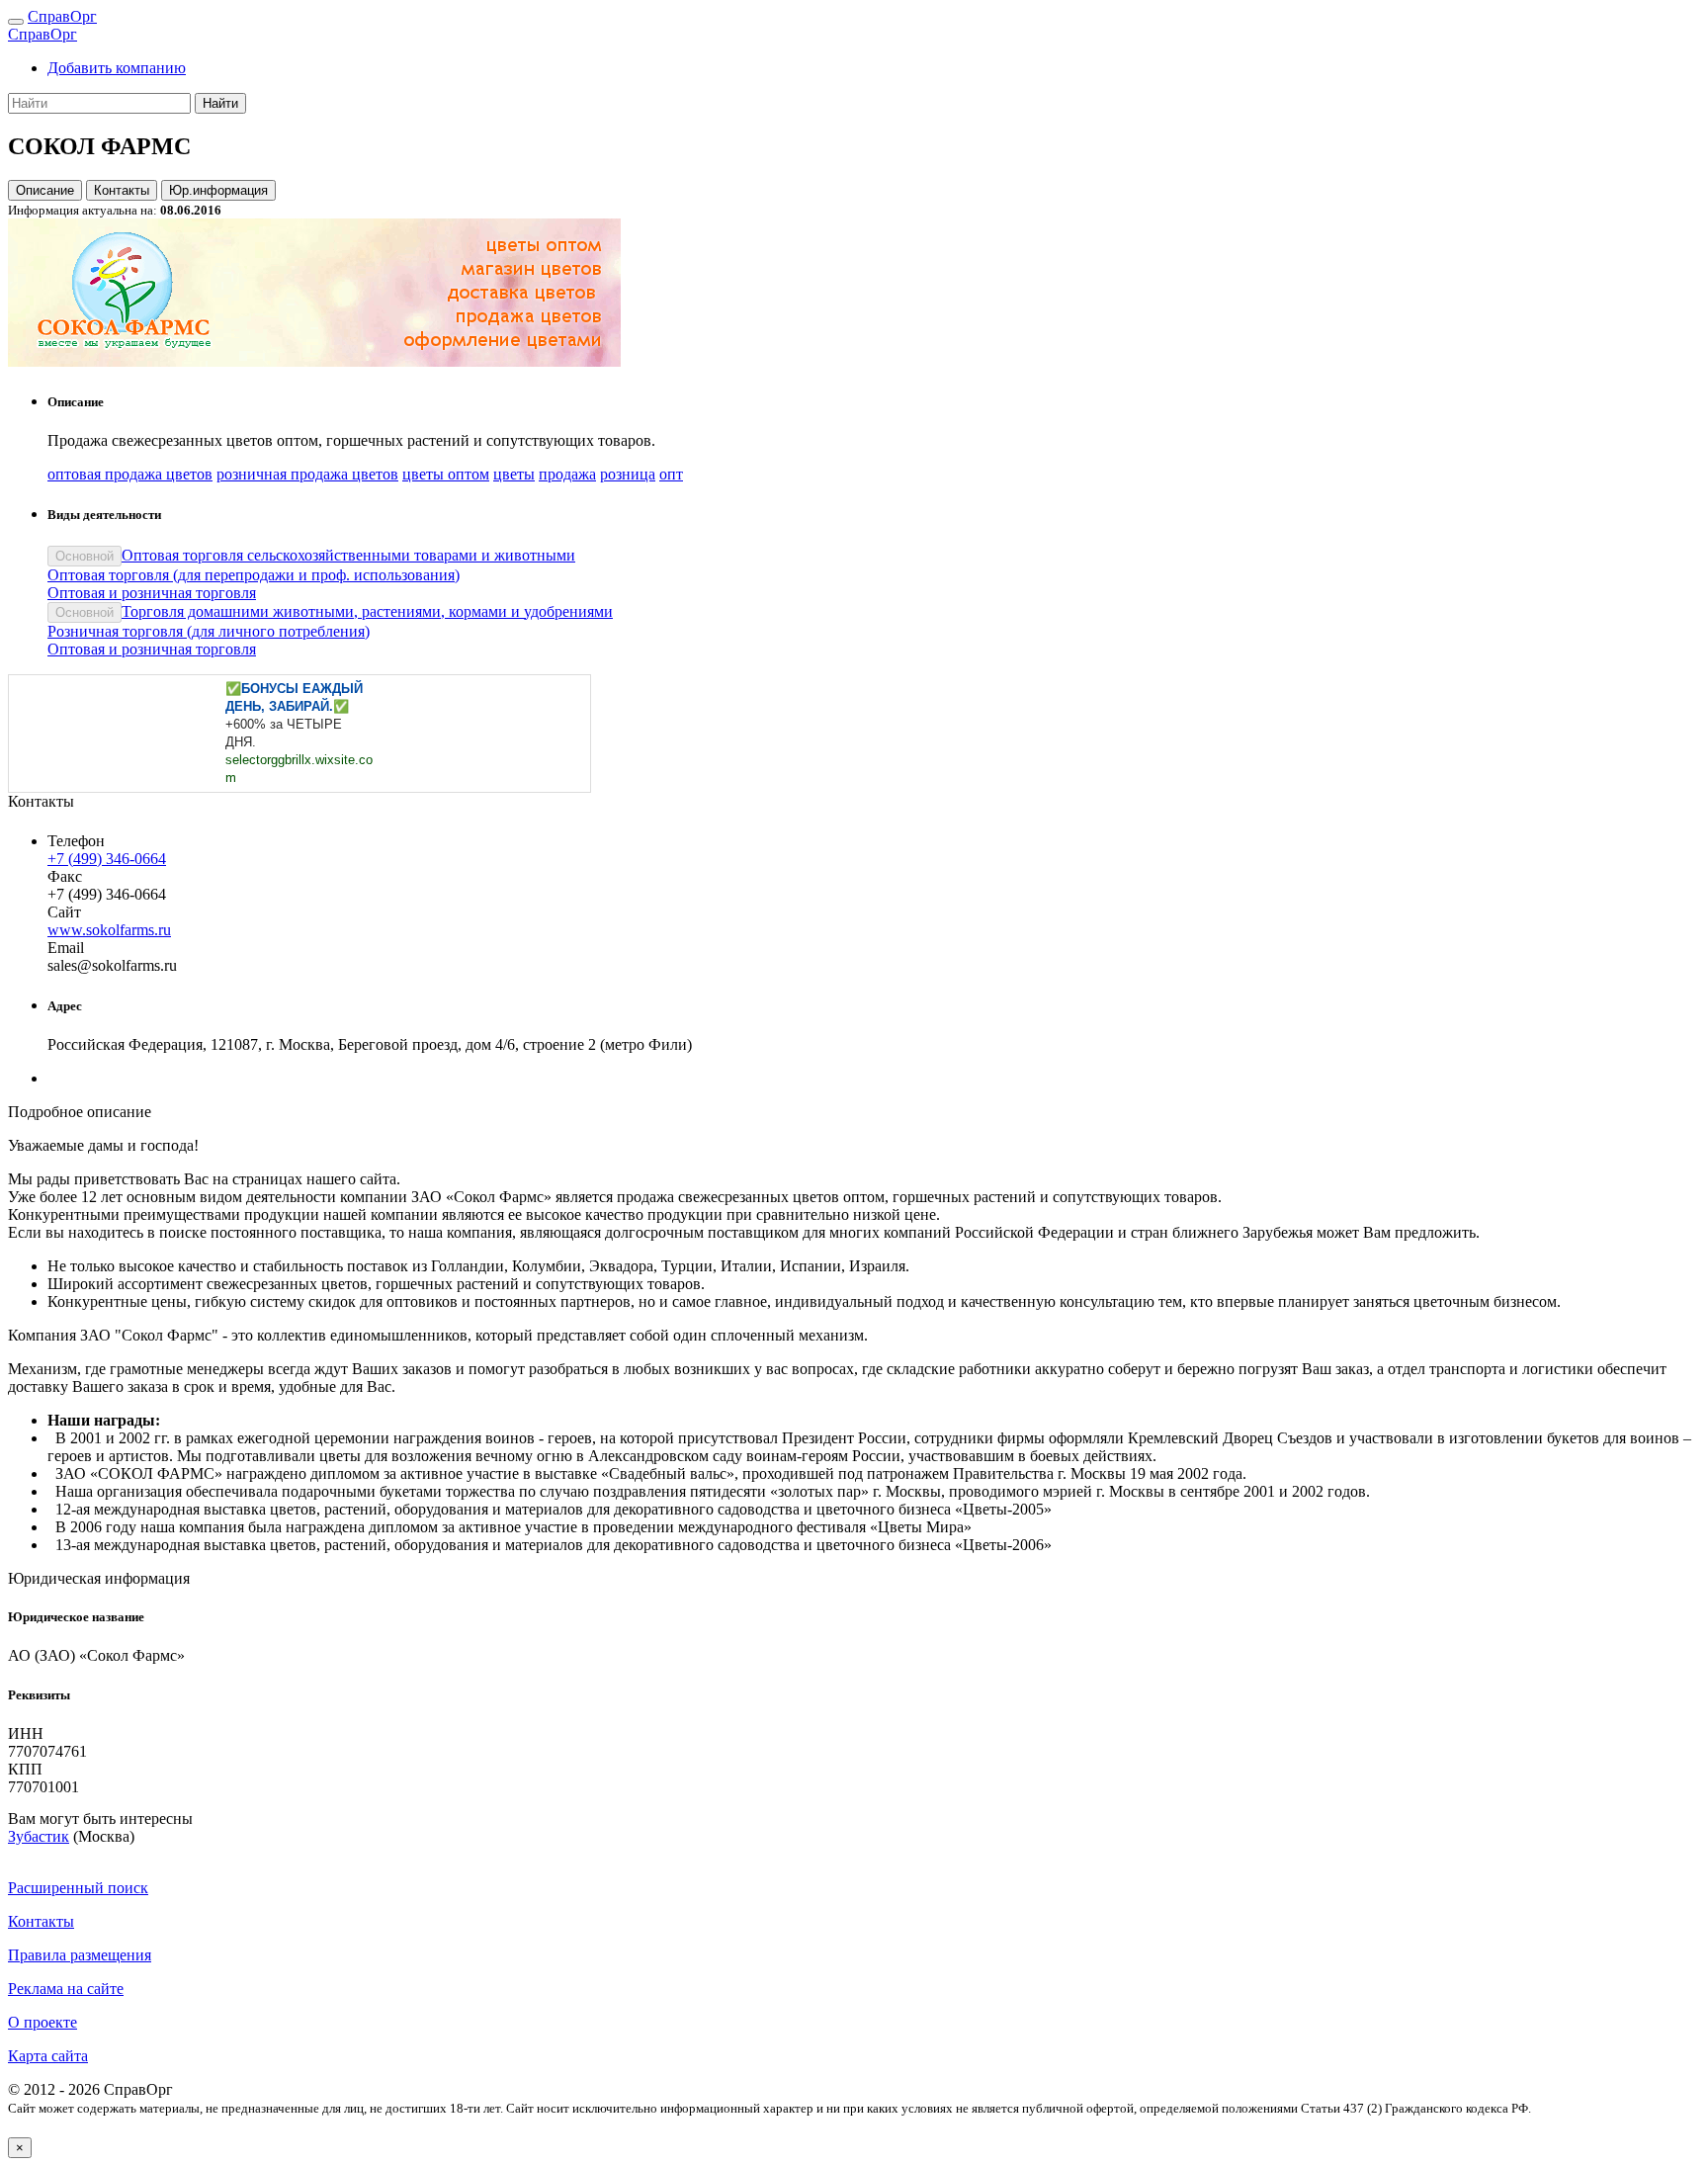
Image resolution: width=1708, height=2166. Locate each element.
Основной (85, 556)
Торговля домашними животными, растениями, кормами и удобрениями (367, 611)
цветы (514, 474)
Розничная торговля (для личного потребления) (209, 631)
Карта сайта (48, 2056)
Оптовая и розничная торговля (152, 593)
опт (671, 474)
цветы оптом (446, 474)
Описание (45, 190)
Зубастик (39, 1836)
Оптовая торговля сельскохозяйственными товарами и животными (348, 555)
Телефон (76, 841)
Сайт (64, 912)
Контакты (122, 190)
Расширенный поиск (78, 1888)
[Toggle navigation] (16, 22)
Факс (65, 876)
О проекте (43, 2022)
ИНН (26, 1733)
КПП (25, 1769)
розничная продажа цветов (307, 474)
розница (628, 474)
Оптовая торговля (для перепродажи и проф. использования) (254, 575)
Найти (220, 103)
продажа (567, 474)
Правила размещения (80, 1955)
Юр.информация (218, 190)
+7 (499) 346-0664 (107, 859)
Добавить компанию (117, 68)
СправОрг (62, 16)
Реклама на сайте (66, 1989)
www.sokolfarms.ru (109, 930)
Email (66, 948)
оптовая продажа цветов (130, 474)
